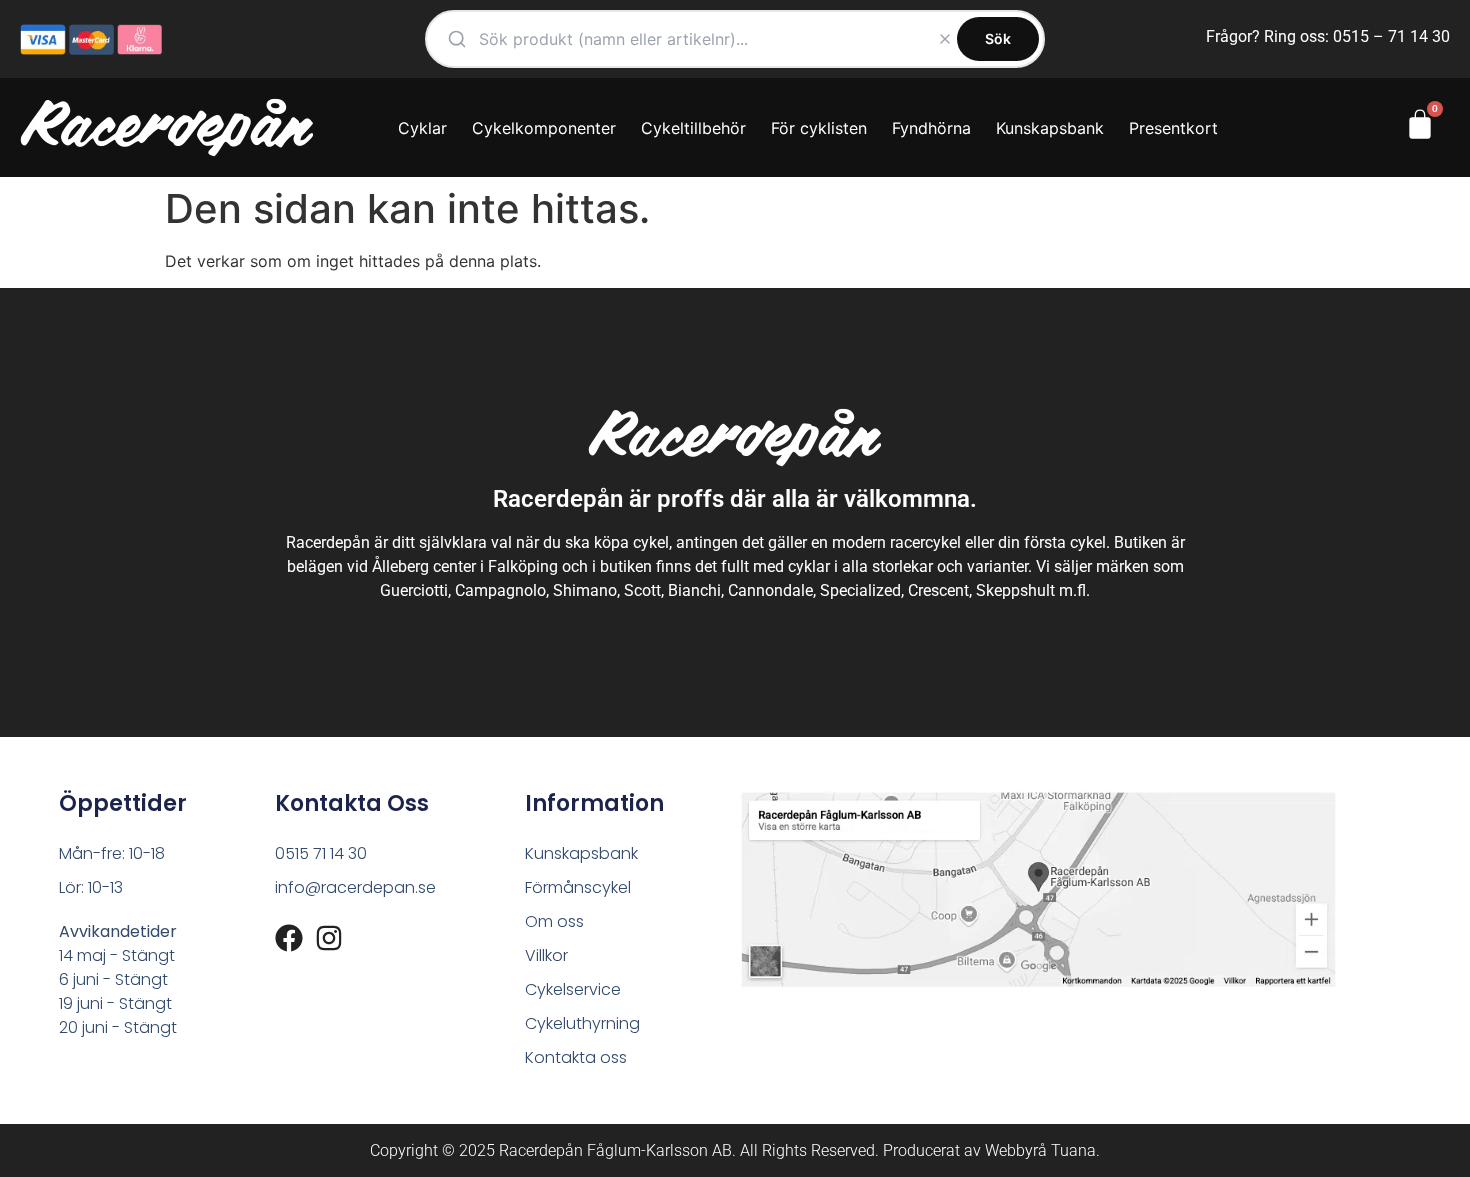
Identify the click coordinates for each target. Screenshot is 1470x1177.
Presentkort (1173, 128)
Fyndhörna (931, 128)
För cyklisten (819, 128)
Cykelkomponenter (544, 128)
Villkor (546, 955)
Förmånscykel (578, 887)
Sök (998, 38)
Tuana (1073, 1150)
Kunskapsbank (1050, 128)
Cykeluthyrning (582, 1023)
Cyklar (422, 128)
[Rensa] (945, 39)
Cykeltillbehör (693, 128)
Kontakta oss (576, 1057)
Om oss (554, 921)
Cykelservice (573, 989)
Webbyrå (1016, 1150)
